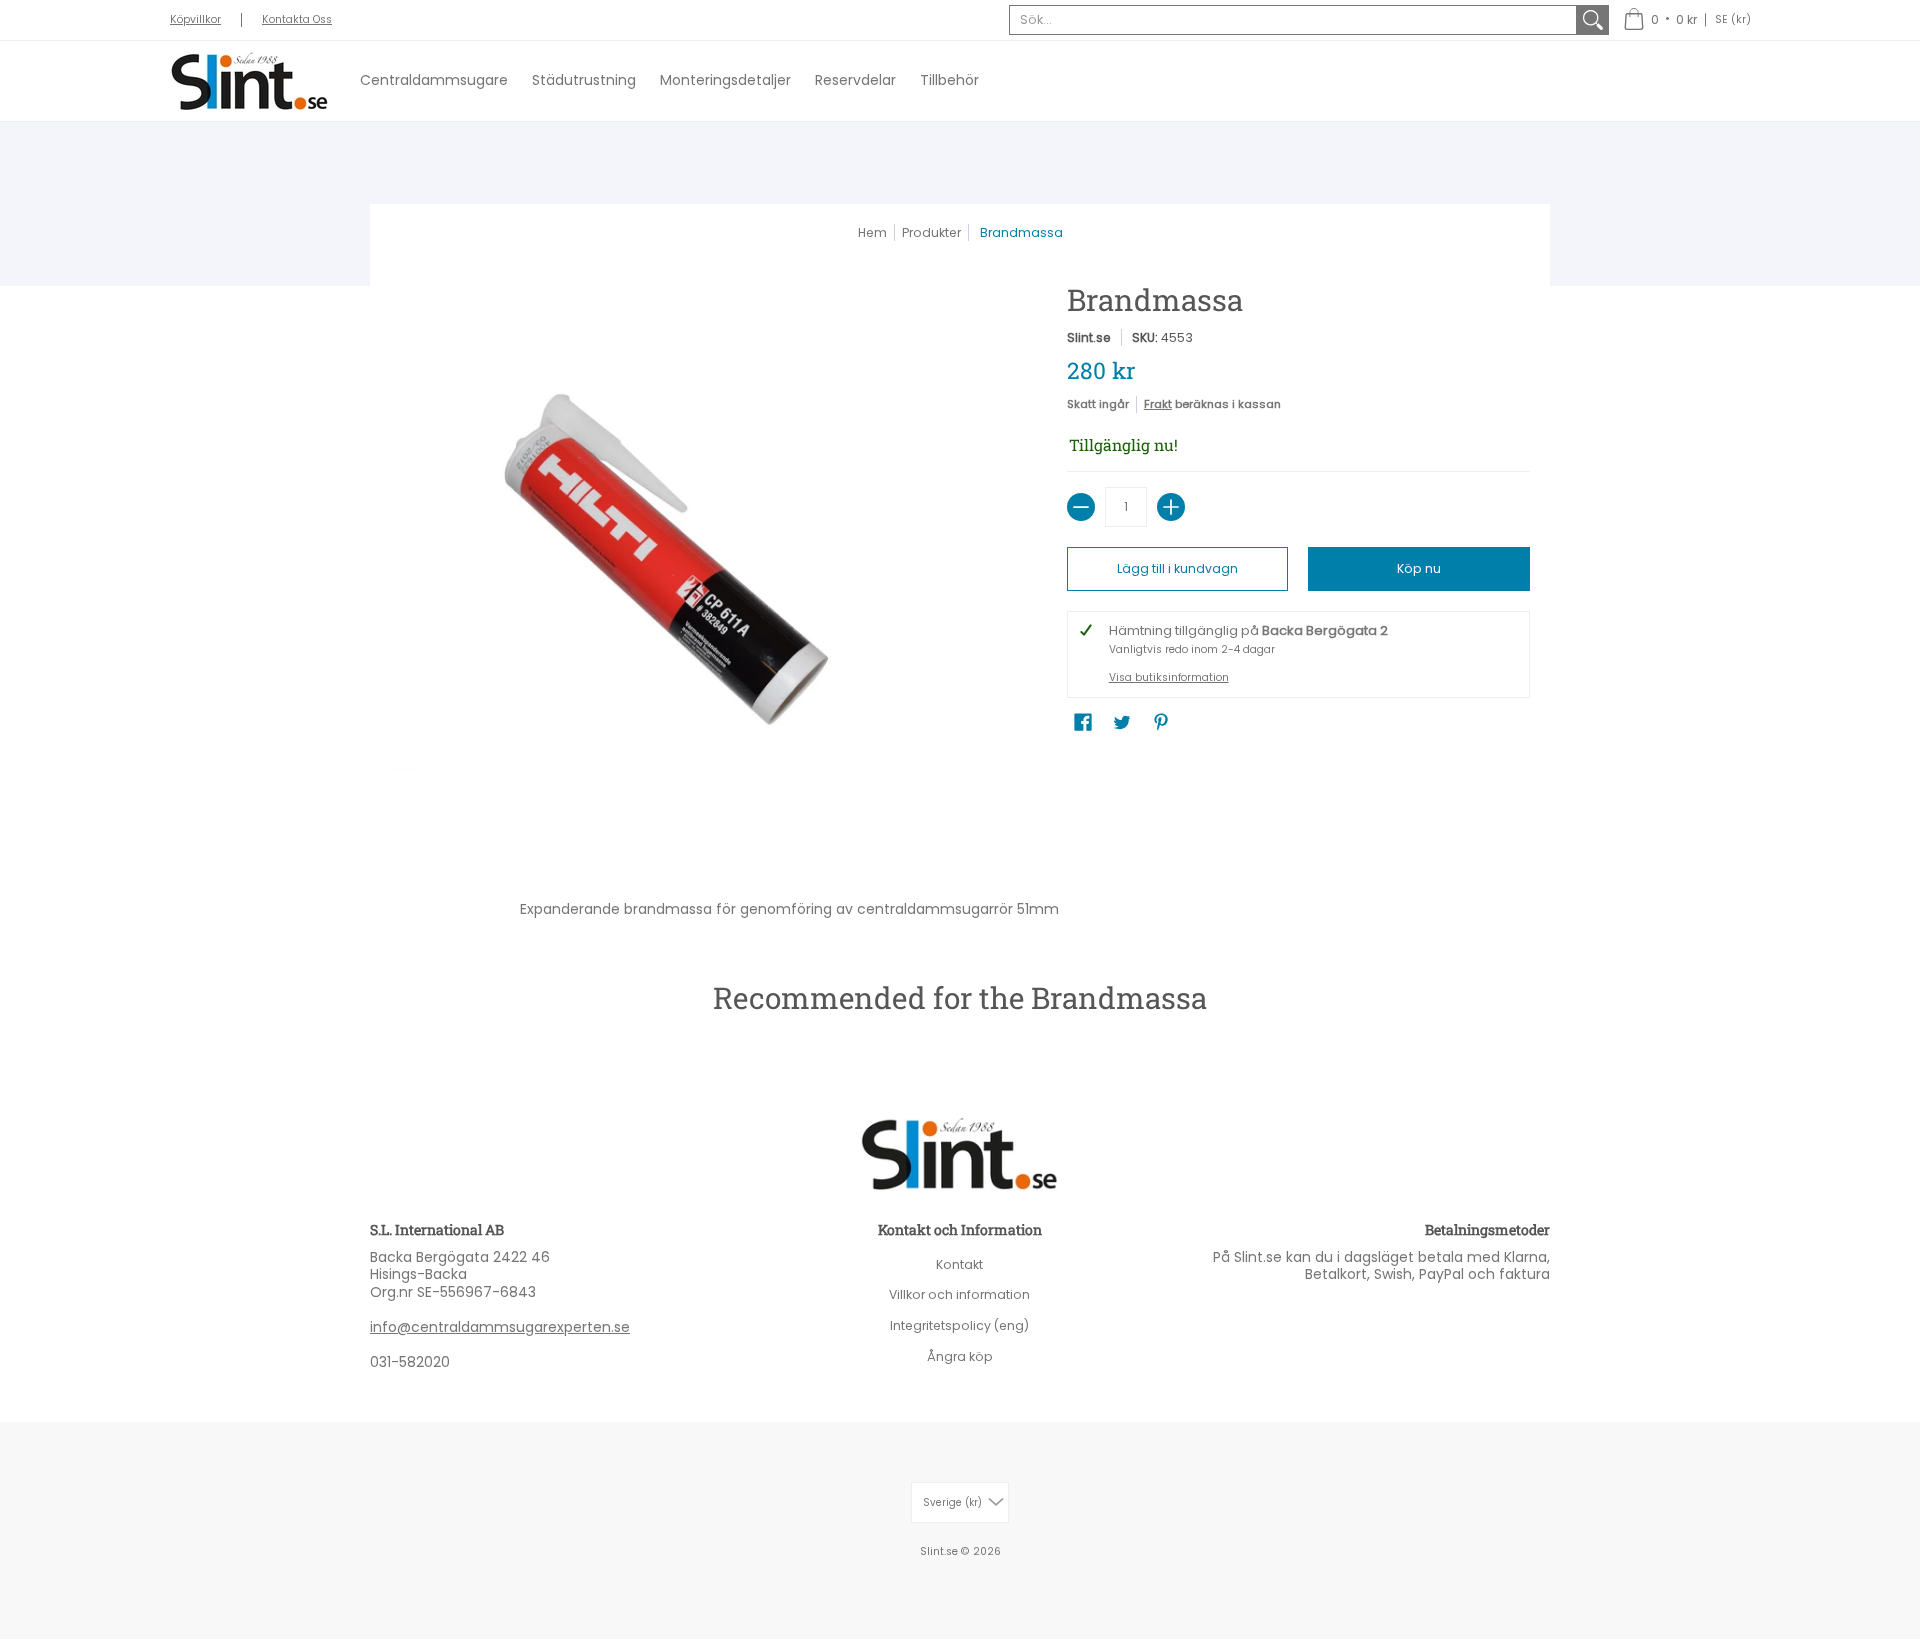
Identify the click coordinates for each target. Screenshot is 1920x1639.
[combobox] (1293, 20)
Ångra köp (960, 1356)
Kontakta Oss (297, 19)
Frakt (1158, 404)
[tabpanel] (960, 905)
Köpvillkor (195, 19)
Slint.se (1089, 337)
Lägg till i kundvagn (1177, 568)
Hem (872, 232)
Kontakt (959, 1264)
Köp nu (1419, 568)
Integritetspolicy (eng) (959, 1325)
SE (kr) (1733, 19)
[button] (1660, 20)
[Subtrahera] (1081, 507)
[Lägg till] (1171, 507)
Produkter (931, 232)
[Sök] (1593, 20)
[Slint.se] (250, 81)
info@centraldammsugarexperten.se (500, 1327)
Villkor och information (959, 1294)
